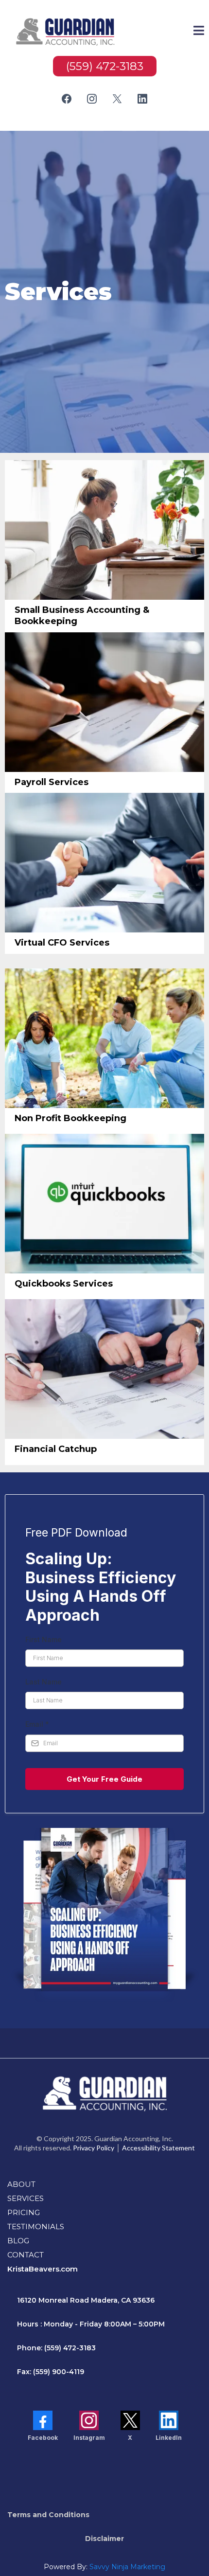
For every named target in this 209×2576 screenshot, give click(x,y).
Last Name (44, 1682)
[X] (117, 99)
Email (37, 1724)
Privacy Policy (94, 2148)
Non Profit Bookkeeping (70, 1118)
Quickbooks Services (64, 1284)
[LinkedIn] (142, 99)
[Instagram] (92, 99)
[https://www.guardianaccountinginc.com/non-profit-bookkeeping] (104, 1038)
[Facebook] (67, 99)
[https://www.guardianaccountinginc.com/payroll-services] (104, 702)
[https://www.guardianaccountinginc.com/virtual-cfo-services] (104, 863)
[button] (199, 32)
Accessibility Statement (158, 2148)
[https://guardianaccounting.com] (66, 32)
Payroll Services (52, 782)
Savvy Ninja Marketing (127, 2567)
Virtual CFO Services (62, 943)
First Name (44, 1639)
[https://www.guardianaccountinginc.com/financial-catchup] (104, 1369)
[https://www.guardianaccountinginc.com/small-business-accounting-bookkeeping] (104, 530)
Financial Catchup (56, 1449)
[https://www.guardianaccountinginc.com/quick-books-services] (104, 1204)
